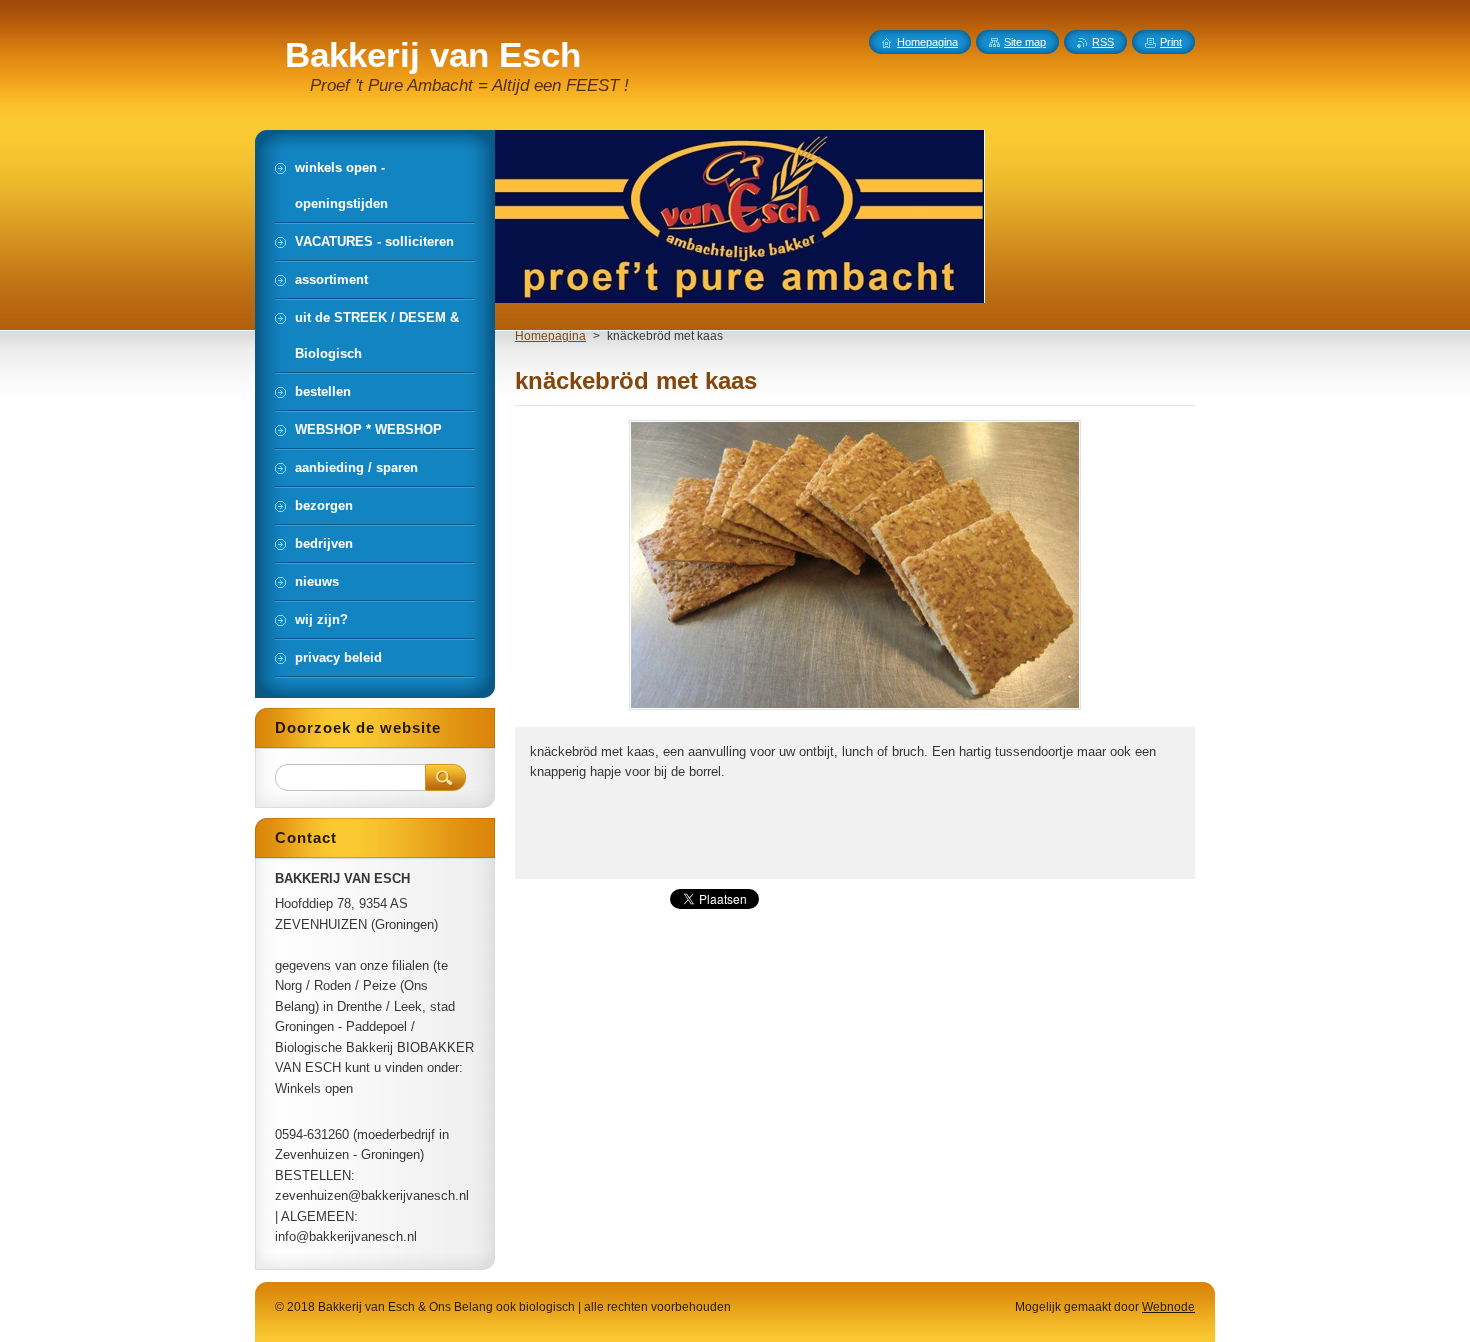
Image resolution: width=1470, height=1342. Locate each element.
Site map (1025, 42)
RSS (1103, 42)
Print (1171, 42)
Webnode (1168, 1307)
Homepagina (550, 336)
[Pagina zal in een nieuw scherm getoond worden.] (855, 709)
